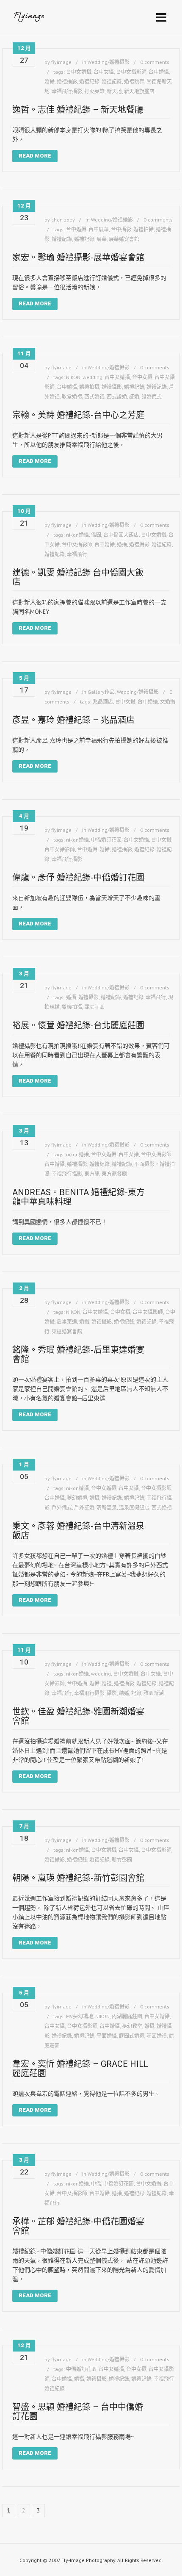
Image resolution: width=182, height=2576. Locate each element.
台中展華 (99, 229)
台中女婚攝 (79, 72)
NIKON (73, 377)
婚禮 (107, 1683)
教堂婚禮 (72, 397)
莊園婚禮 (157, 2036)
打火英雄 (94, 91)
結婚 (124, 1693)
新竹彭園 (122, 1860)
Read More (35, 156)
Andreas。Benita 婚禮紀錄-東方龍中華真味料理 (79, 1197)
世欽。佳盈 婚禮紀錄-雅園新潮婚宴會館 (78, 1716)
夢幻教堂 (132, 2026)
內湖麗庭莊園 (127, 2016)
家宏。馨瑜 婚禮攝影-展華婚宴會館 (78, 258)
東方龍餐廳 (114, 1174)
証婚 (134, 397)
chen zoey (63, 220)
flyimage (61, 62)
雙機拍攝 (72, 1007)
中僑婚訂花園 (106, 840)
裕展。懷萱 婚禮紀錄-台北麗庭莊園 (78, 1025)
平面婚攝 (107, 2036)
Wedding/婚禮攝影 (109, 62)
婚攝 (50, 82)
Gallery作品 (101, 692)
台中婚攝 (159, 72)
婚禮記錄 (112, 82)
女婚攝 (168, 702)
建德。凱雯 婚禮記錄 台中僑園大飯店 (78, 577)
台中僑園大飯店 (121, 535)
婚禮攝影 (67, 82)
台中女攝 (104, 72)
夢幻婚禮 (77, 1498)
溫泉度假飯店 (134, 1508)
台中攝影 (121, 229)
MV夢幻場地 (80, 2016)
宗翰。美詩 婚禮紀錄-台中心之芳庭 (78, 415)
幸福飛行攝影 (67, 91)
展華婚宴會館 (124, 239)
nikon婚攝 (77, 535)
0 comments (155, 62)
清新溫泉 (107, 1508)
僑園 (96, 535)
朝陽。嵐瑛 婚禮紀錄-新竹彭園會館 (78, 1878)
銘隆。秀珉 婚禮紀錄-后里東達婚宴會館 (78, 1354)
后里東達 (67, 1322)
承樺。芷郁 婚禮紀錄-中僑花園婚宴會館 (78, 2226)
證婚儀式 (152, 397)
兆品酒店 (103, 702)
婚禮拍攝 (143, 229)
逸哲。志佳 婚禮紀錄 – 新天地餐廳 (78, 110)
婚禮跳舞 (134, 82)
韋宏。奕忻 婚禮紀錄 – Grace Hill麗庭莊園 (80, 2069)
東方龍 (92, 1174)
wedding (92, 377)
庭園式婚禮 (132, 2036)
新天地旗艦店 (139, 91)
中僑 (96, 2184)
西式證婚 (117, 397)
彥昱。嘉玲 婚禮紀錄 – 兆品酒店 (73, 720)
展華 (102, 239)
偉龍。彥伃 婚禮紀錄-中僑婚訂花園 (78, 878)
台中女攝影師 (131, 72)
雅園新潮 (154, 1693)
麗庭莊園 (94, 1007)
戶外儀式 (62, 1508)
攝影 (112, 1693)
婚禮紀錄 (89, 82)
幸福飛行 (77, 554)
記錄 (136, 1693)
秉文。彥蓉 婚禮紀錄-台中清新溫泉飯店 (78, 1531)
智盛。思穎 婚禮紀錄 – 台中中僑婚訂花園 (78, 2412)
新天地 (114, 91)
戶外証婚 (84, 1508)
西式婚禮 (94, 397)
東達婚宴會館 (67, 1331)
